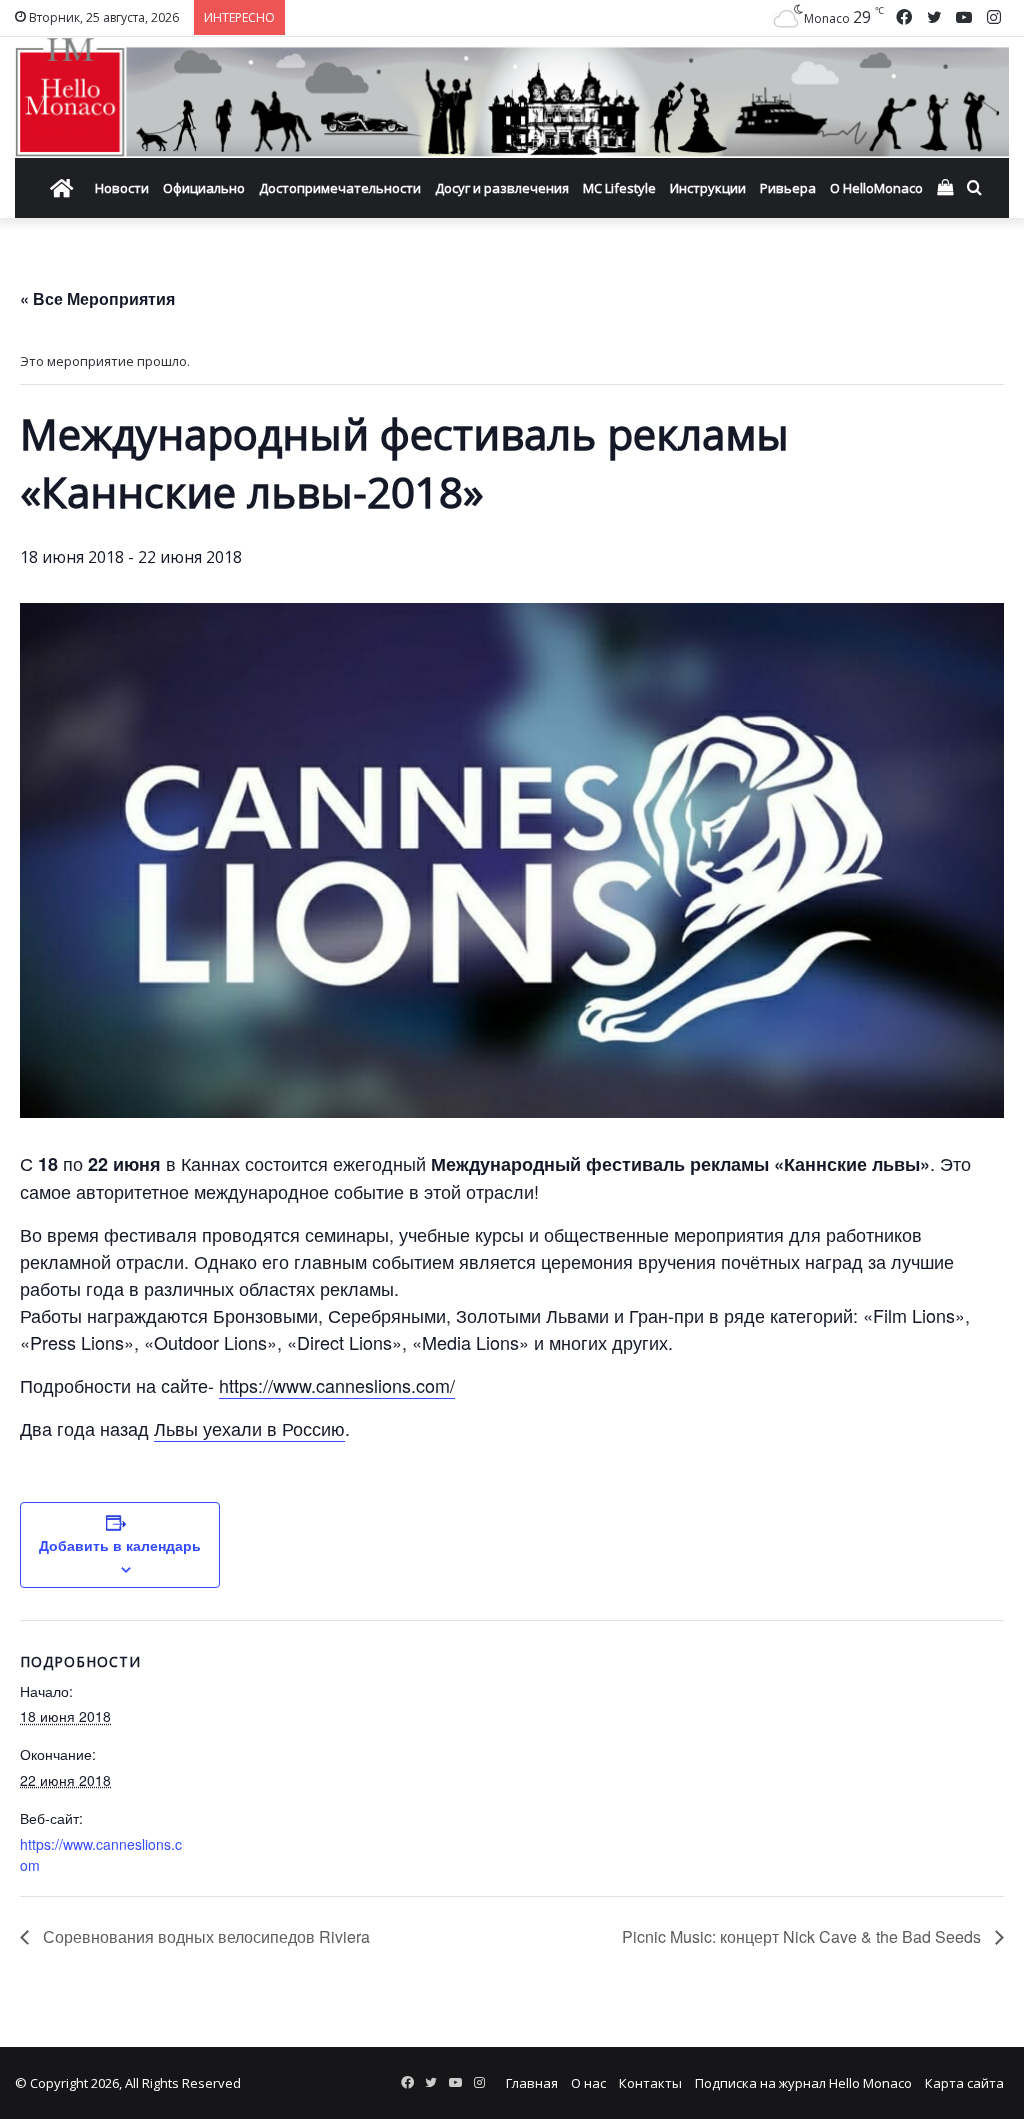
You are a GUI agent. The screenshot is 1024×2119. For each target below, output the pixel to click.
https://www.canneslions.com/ (337, 1385)
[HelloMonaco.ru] (512, 97)
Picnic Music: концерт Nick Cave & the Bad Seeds (803, 1936)
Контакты (650, 2083)
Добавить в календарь (120, 1545)
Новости (122, 188)
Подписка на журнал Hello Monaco (803, 2083)
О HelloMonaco (876, 188)
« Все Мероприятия (97, 298)
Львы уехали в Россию (249, 1428)
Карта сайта (964, 2083)
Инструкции (708, 188)
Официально (204, 188)
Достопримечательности (340, 188)
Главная (532, 2083)
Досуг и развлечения (502, 188)
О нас (588, 2083)
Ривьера (788, 188)
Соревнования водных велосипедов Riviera (204, 1936)
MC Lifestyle (619, 188)
